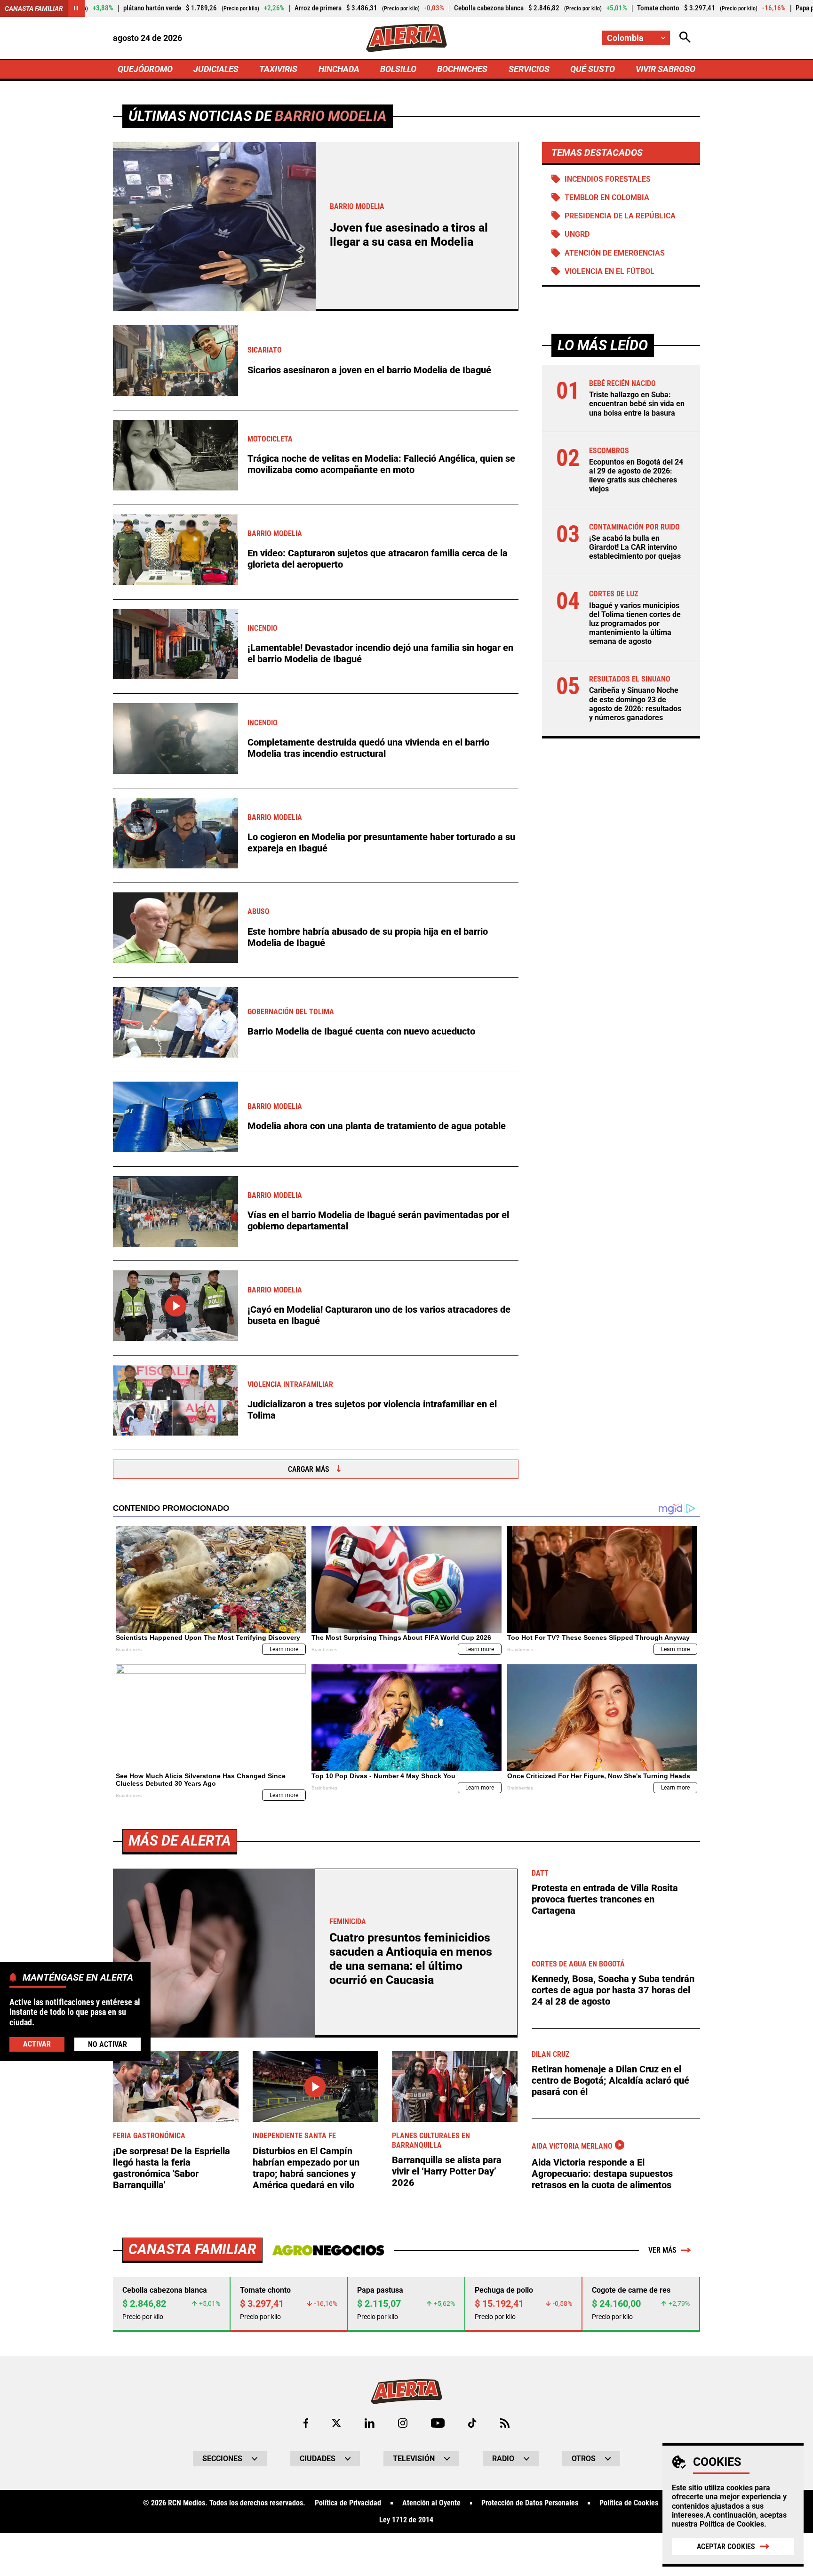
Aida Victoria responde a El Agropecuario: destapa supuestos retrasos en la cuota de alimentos (602, 2174)
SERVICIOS (529, 69)
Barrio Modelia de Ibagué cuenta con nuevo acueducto (361, 1031)
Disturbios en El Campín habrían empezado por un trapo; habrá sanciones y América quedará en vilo (306, 2168)
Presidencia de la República (620, 216)
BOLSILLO (398, 69)
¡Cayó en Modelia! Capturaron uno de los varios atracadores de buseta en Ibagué (379, 1315)
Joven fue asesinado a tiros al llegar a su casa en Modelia (409, 235)
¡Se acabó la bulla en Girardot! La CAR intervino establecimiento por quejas (635, 547)
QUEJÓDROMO (145, 69)
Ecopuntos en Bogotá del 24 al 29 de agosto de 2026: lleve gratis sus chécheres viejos (636, 476)
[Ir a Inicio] (406, 38)
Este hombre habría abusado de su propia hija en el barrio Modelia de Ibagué (368, 937)
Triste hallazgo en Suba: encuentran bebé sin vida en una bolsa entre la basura (637, 404)
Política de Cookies (732, 2524)
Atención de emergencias (615, 253)
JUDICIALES (216, 69)
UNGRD (577, 234)
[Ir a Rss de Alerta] (505, 2423)
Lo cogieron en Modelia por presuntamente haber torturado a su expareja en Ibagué (381, 843)
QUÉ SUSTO (593, 69)
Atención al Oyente (431, 2503)
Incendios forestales (608, 179)
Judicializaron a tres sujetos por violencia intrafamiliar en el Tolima (372, 1410)
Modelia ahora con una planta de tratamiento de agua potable (377, 1126)
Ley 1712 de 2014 (406, 2520)
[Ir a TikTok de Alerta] (472, 2423)
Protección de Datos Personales (530, 2503)
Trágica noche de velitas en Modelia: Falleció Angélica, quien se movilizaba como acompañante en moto (381, 464)
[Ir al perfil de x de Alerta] (336, 2423)
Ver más (662, 2250)
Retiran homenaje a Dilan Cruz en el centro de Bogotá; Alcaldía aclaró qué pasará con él (610, 2080)
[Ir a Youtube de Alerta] (438, 2423)
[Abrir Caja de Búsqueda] (685, 38)
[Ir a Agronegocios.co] (328, 2250)
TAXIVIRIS (278, 69)
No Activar (108, 2044)
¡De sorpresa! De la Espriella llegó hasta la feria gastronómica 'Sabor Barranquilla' (171, 2168)
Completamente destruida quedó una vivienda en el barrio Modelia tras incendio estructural (368, 748)
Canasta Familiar (34, 8)
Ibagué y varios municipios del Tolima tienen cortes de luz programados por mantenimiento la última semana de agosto (635, 623)
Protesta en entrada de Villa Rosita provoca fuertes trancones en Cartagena (605, 1899)
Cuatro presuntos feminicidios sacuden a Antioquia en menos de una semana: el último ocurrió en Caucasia (411, 1959)
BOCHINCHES (462, 69)
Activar (37, 2043)
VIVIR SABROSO (666, 69)
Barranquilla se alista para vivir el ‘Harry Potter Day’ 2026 (447, 2171)
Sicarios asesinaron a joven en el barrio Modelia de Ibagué (369, 370)
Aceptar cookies (726, 2547)
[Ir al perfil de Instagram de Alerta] (403, 2423)
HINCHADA (339, 69)
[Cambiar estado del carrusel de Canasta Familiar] (76, 8)
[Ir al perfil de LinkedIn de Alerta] (370, 2423)
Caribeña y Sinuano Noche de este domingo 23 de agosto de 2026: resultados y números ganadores (635, 704)
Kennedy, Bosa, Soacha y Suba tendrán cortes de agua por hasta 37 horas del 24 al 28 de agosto (613, 1990)
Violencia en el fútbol (610, 271)
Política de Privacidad (348, 2503)
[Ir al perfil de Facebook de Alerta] (306, 2423)
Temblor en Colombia (607, 197)
